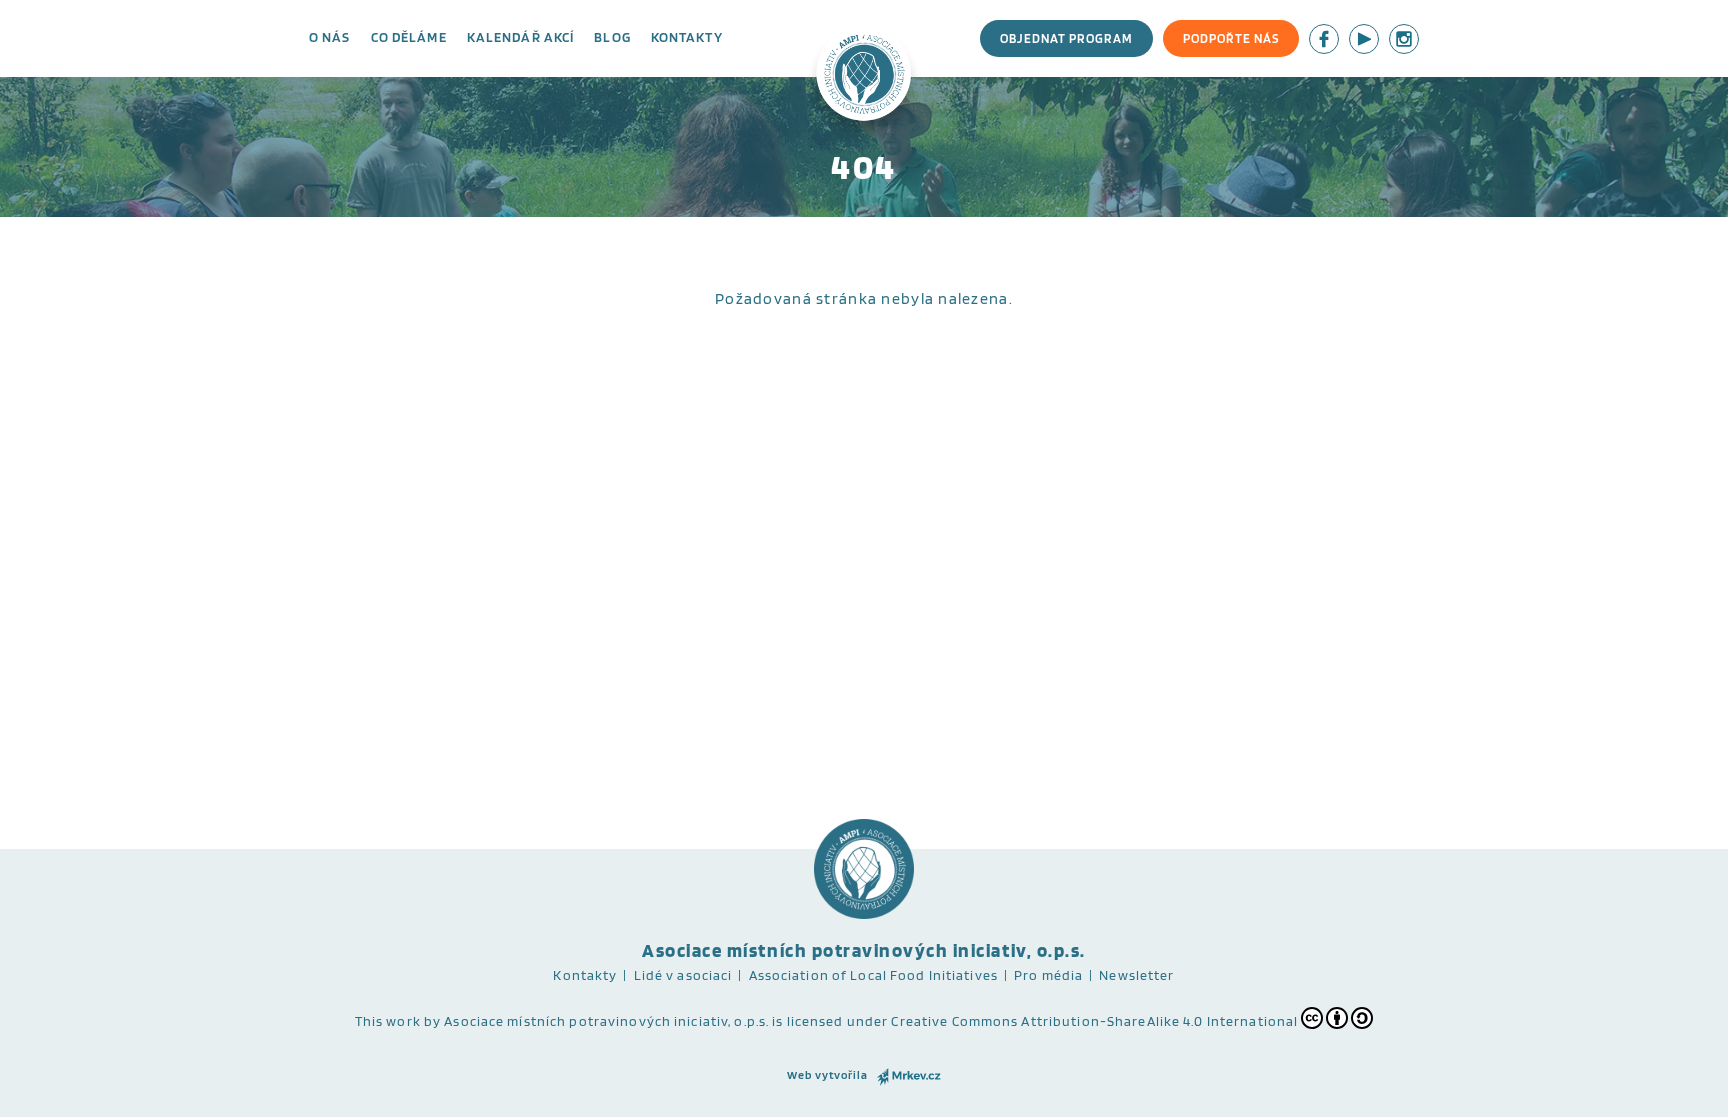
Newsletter (1136, 975)
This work (388, 1021)
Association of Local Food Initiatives (873, 975)
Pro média (1048, 975)
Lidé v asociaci (683, 975)
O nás (330, 37)
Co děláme (409, 37)
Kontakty (687, 37)
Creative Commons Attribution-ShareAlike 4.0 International (1094, 1021)
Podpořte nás (1231, 38)
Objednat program (1066, 38)
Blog (612, 37)
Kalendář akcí (521, 37)
